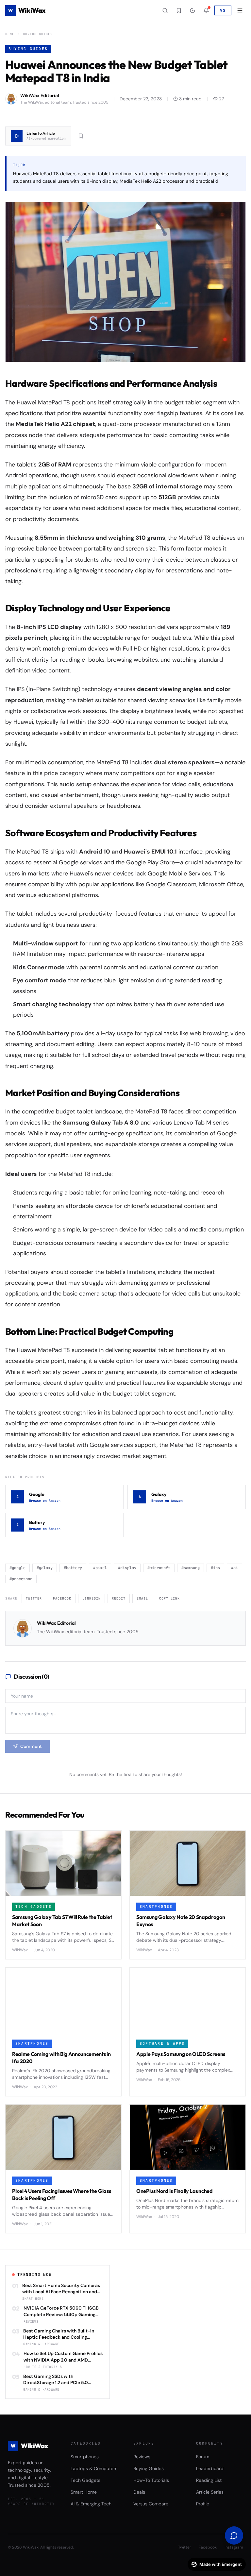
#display (127, 1568)
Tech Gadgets (85, 2480)
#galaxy (45, 1568)
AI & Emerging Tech (91, 2504)
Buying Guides (38, 34)
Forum (203, 2457)
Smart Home (84, 2492)
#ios (215, 1568)
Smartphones (85, 2457)
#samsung (191, 1568)
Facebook (62, 1598)
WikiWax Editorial (56, 1623)
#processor (21, 1579)
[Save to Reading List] (81, 136)
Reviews (142, 2457)
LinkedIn (92, 1598)
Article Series (210, 2492)
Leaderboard (210, 2468)
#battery (73, 1568)
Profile (203, 2504)
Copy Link (169, 1598)
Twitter (34, 1598)
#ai (234, 1568)
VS (223, 10)
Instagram (234, 2547)
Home (10, 34)
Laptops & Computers (94, 2468)
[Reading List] (179, 10)
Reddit (119, 1598)
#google (17, 1568)
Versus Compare (151, 2504)
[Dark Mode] (192, 10)
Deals (139, 2492)
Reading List (209, 2480)
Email (142, 1598)
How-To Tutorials (151, 2480)
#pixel (100, 1568)
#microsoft (159, 1568)
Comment (31, 1746)
